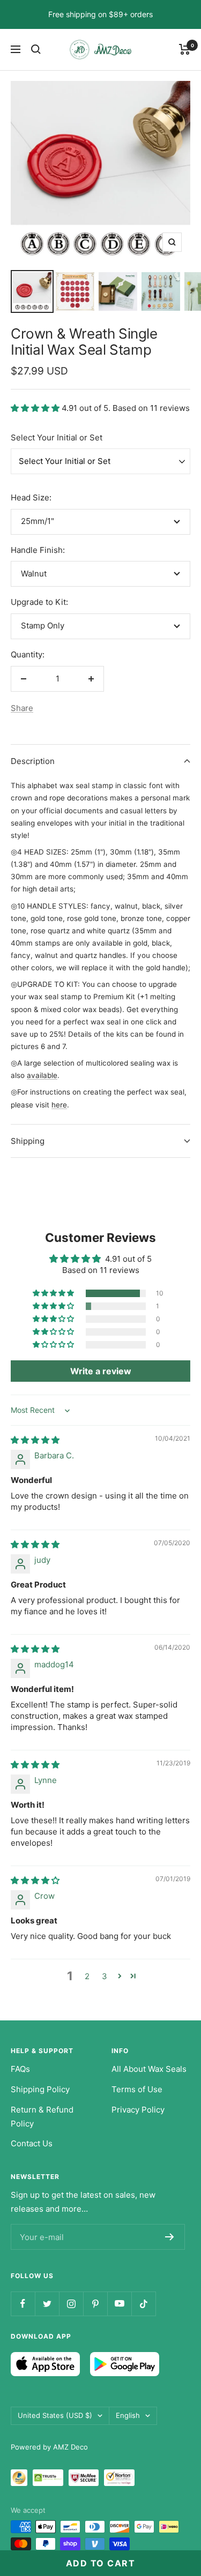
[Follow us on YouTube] (119, 2304)
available (42, 1075)
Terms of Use (137, 2089)
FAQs (20, 2069)
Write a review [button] (101, 1371)
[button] (36, 408)
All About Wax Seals (149, 2069)
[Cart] (185, 49)
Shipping (28, 1141)
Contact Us (32, 2143)
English (128, 2415)
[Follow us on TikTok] (143, 2304)
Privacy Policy (138, 2110)
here (59, 1105)
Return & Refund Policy (42, 2117)
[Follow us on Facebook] (23, 2304)
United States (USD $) (55, 2415)
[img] (35, 1440)
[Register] (170, 2237)
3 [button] (105, 1976)
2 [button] (87, 1976)
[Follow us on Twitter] (47, 2304)
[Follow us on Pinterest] (95, 2304)
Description (33, 761)
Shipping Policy (40, 2089)
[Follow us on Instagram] (71, 2304)
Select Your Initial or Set (57, 437)
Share (22, 708)
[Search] (36, 49)
